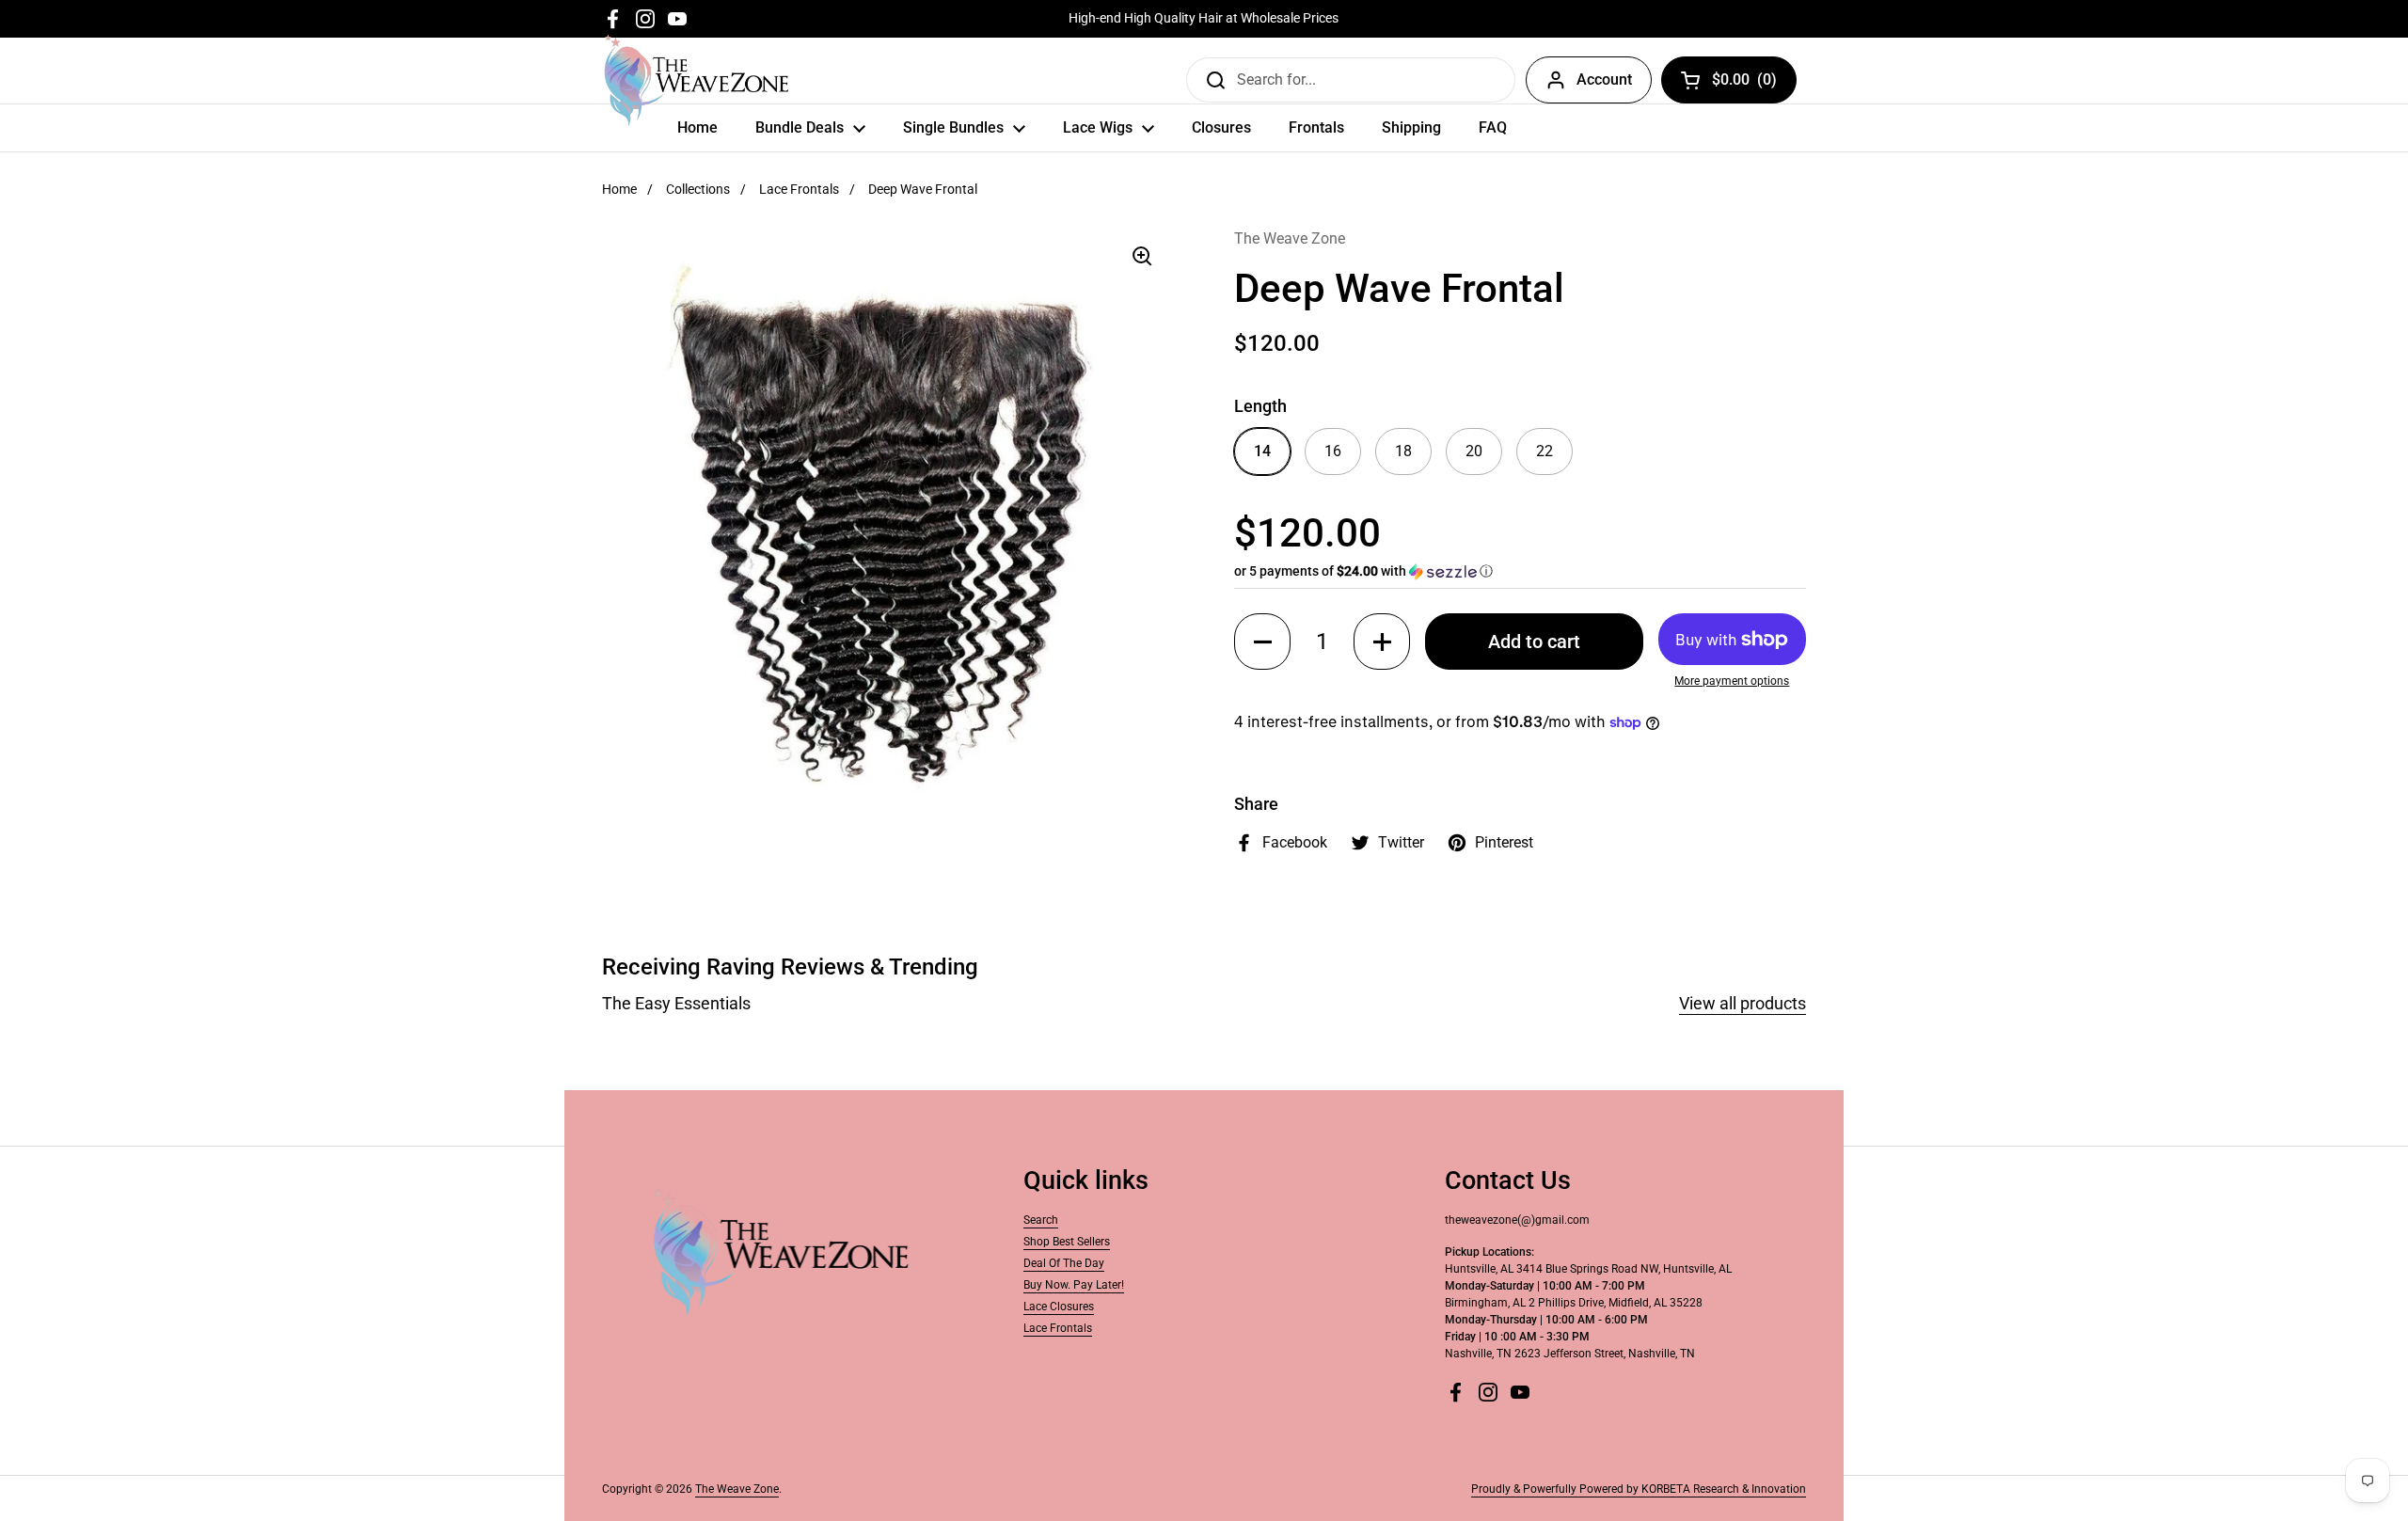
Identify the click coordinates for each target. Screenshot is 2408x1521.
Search (1041, 1220)
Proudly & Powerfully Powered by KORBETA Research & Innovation (1639, 1489)
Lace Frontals (799, 189)
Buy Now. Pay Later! (1074, 1285)
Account (1604, 79)
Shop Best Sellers (1067, 1242)
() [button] (1745, 83)
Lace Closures (1059, 1307)
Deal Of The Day (1064, 1263)
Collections (698, 189)
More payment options (1732, 681)
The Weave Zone (737, 1489)
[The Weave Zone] (697, 80)
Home (619, 189)
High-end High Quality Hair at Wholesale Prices (1204, 18)
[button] (1520, 571)
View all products (1743, 1003)
